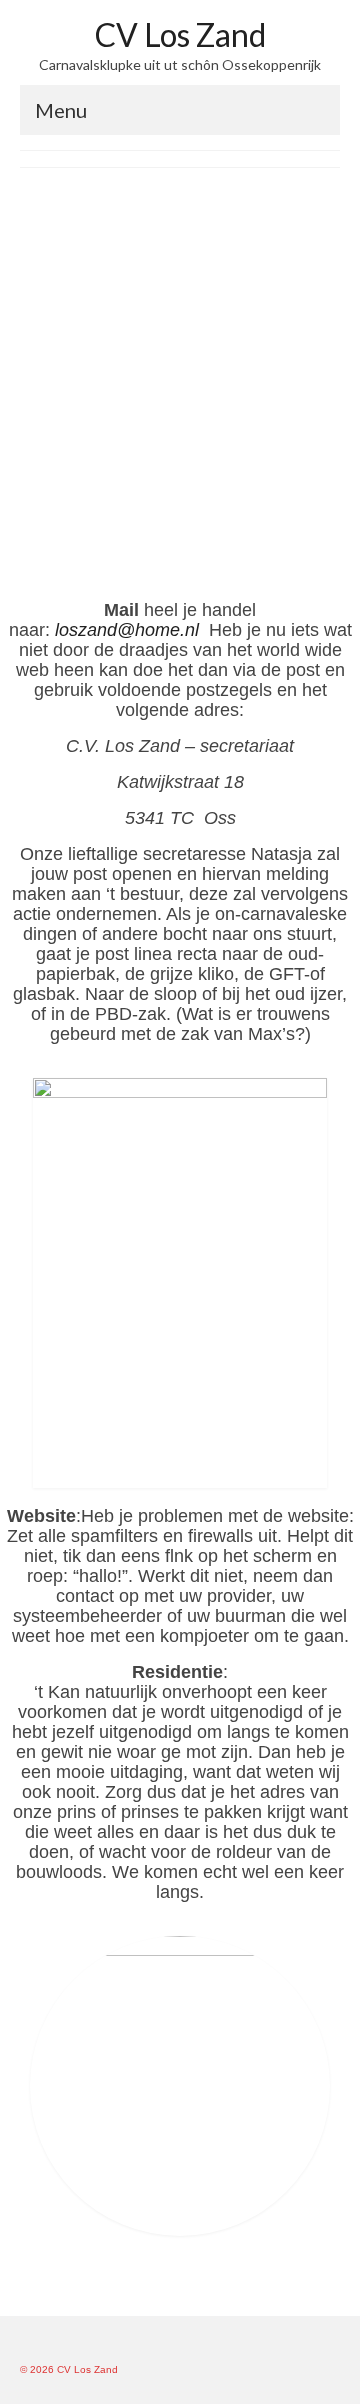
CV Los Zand (180, 34)
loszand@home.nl (129, 630)
